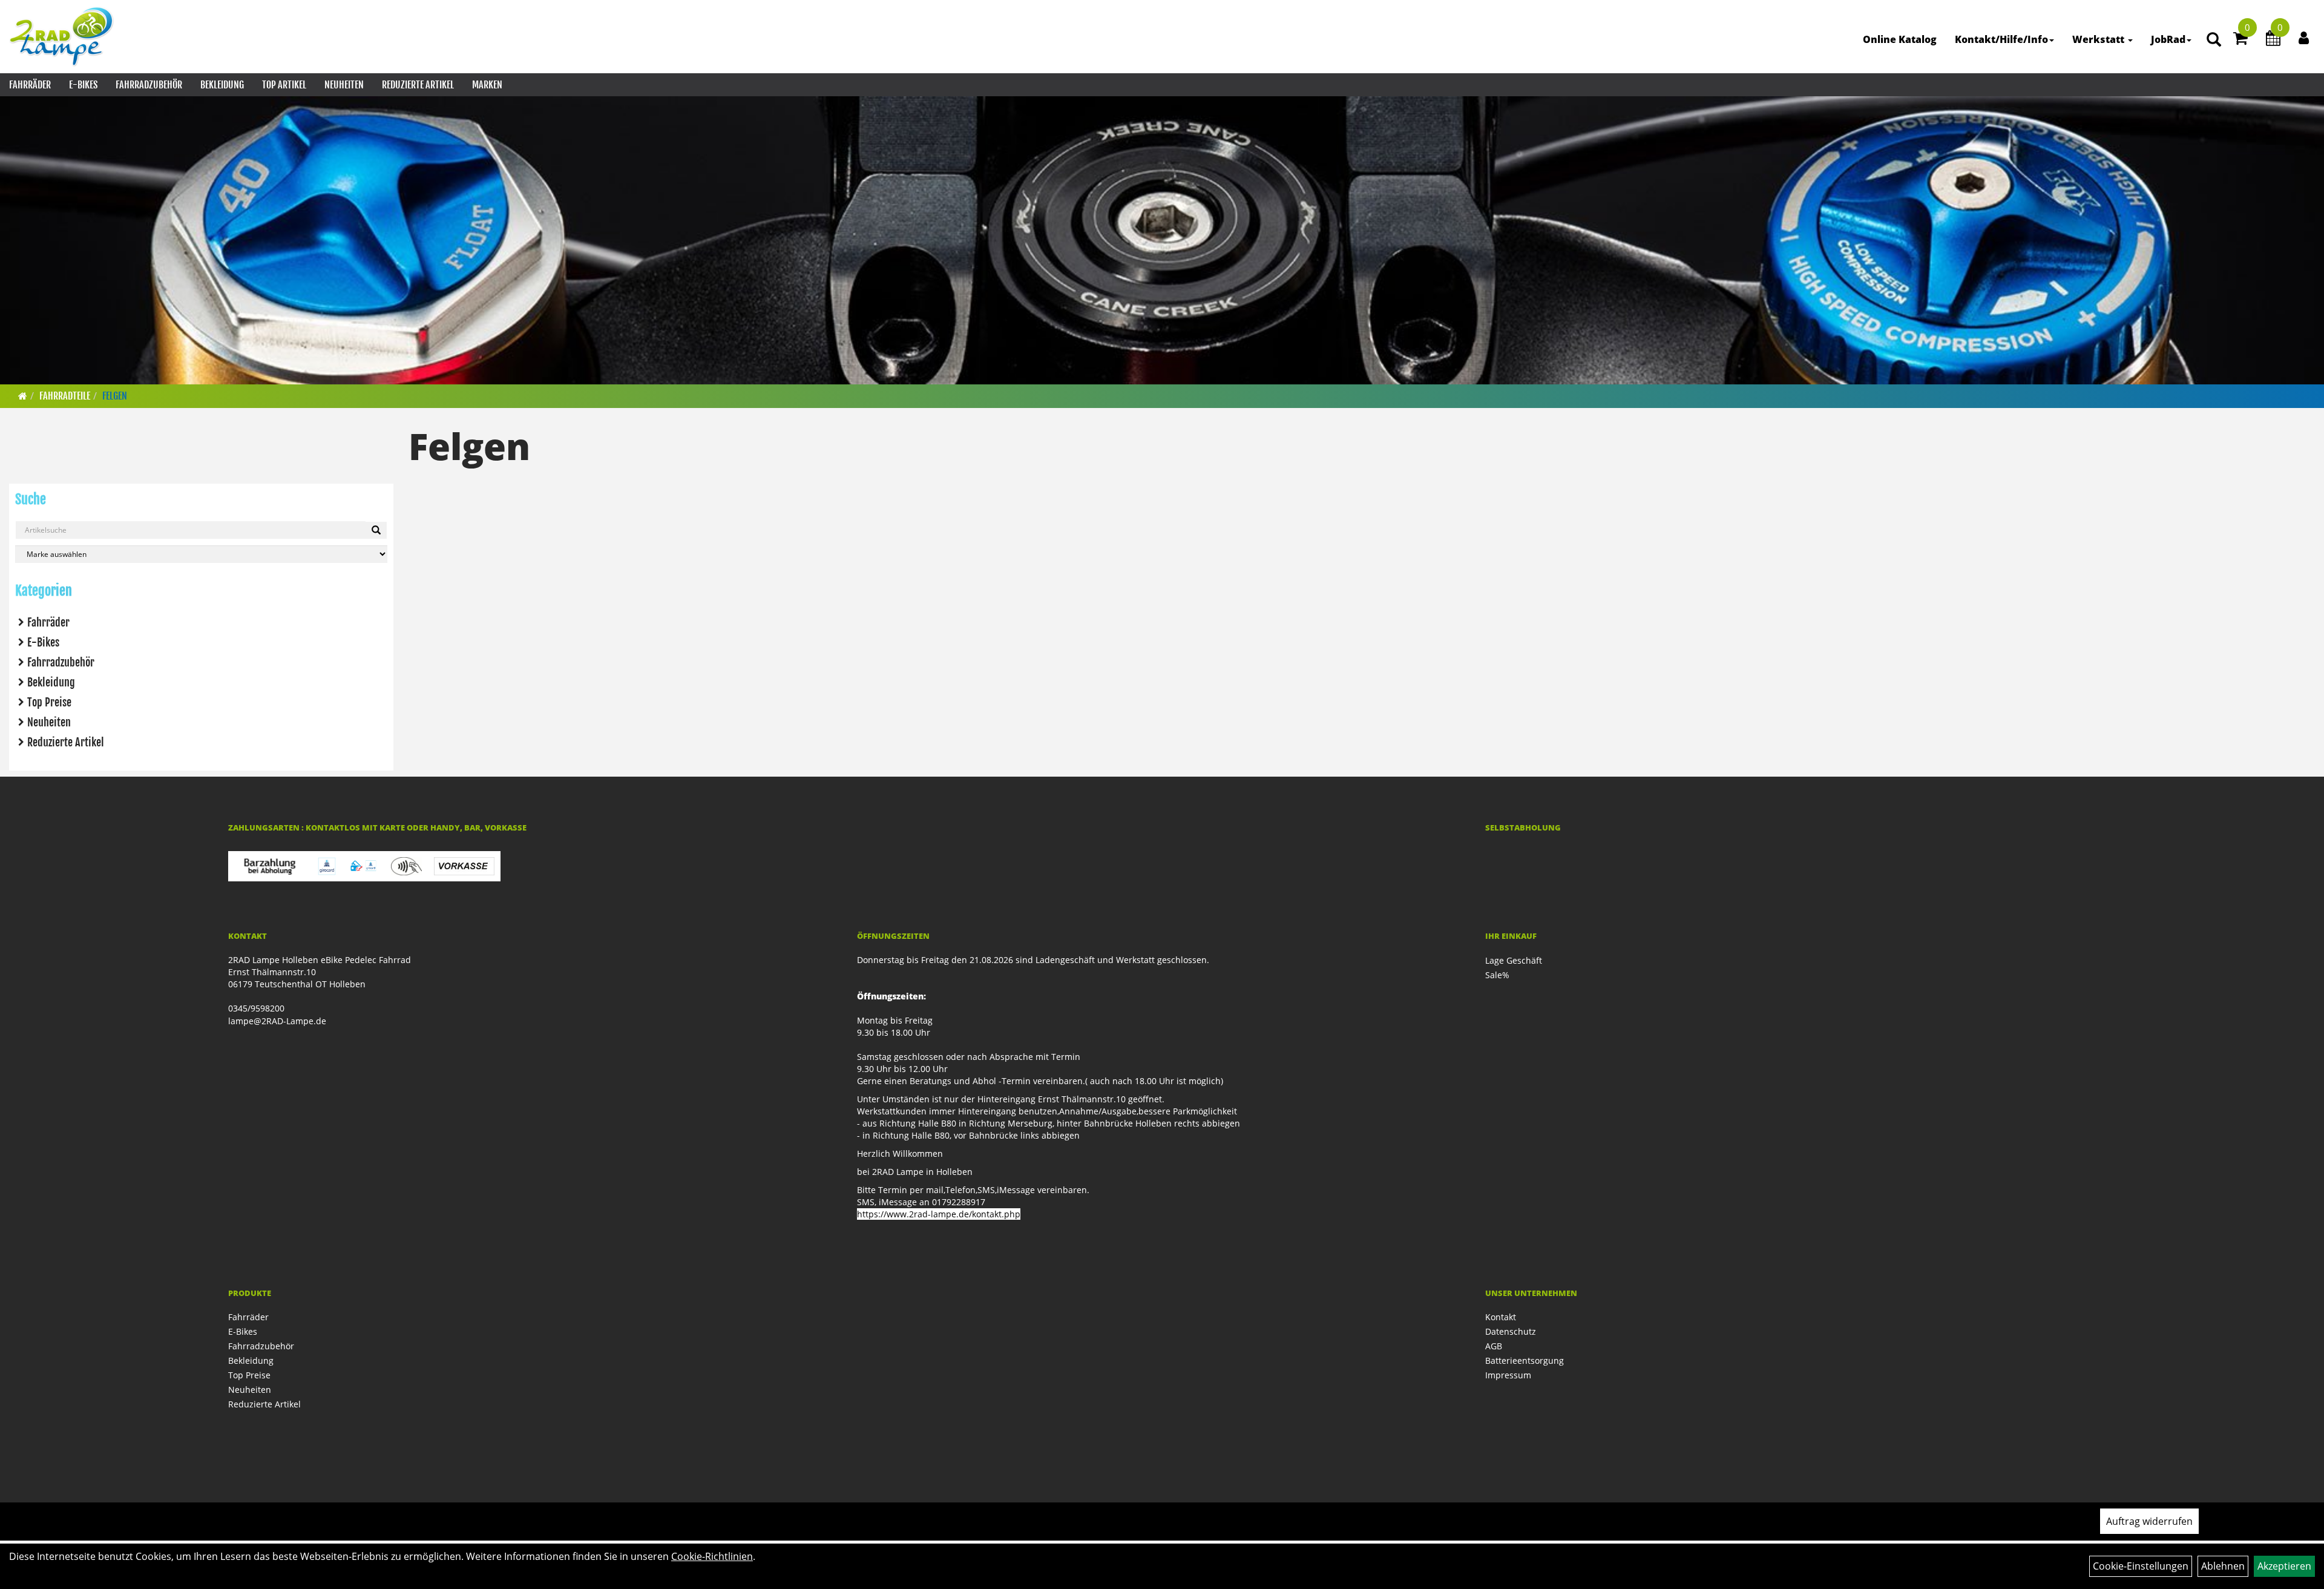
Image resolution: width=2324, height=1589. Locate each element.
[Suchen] (376, 530)
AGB (1494, 1346)
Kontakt (1501, 1317)
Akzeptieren (2284, 1566)
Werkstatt (2099, 39)
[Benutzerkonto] (2304, 38)
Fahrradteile (65, 396)
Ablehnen (2223, 1566)
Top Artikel (284, 85)
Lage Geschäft (1514, 960)
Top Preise (49, 702)
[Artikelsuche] (2214, 40)
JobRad (2168, 39)
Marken (487, 85)
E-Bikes (83, 85)
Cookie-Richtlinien (712, 1556)
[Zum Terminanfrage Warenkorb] (2273, 40)
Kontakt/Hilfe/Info (2001, 39)
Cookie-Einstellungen (2141, 1566)
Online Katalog (1900, 39)
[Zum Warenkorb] (2240, 40)
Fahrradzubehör (149, 85)
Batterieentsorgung (1525, 1360)
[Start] (23, 396)
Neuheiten (344, 85)
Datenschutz (1511, 1331)
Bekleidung (222, 85)
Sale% (1497, 975)
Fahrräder (30, 85)
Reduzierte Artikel (418, 85)
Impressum (1508, 1375)
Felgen (115, 396)
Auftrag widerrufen (2149, 1521)
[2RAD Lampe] (62, 36)
